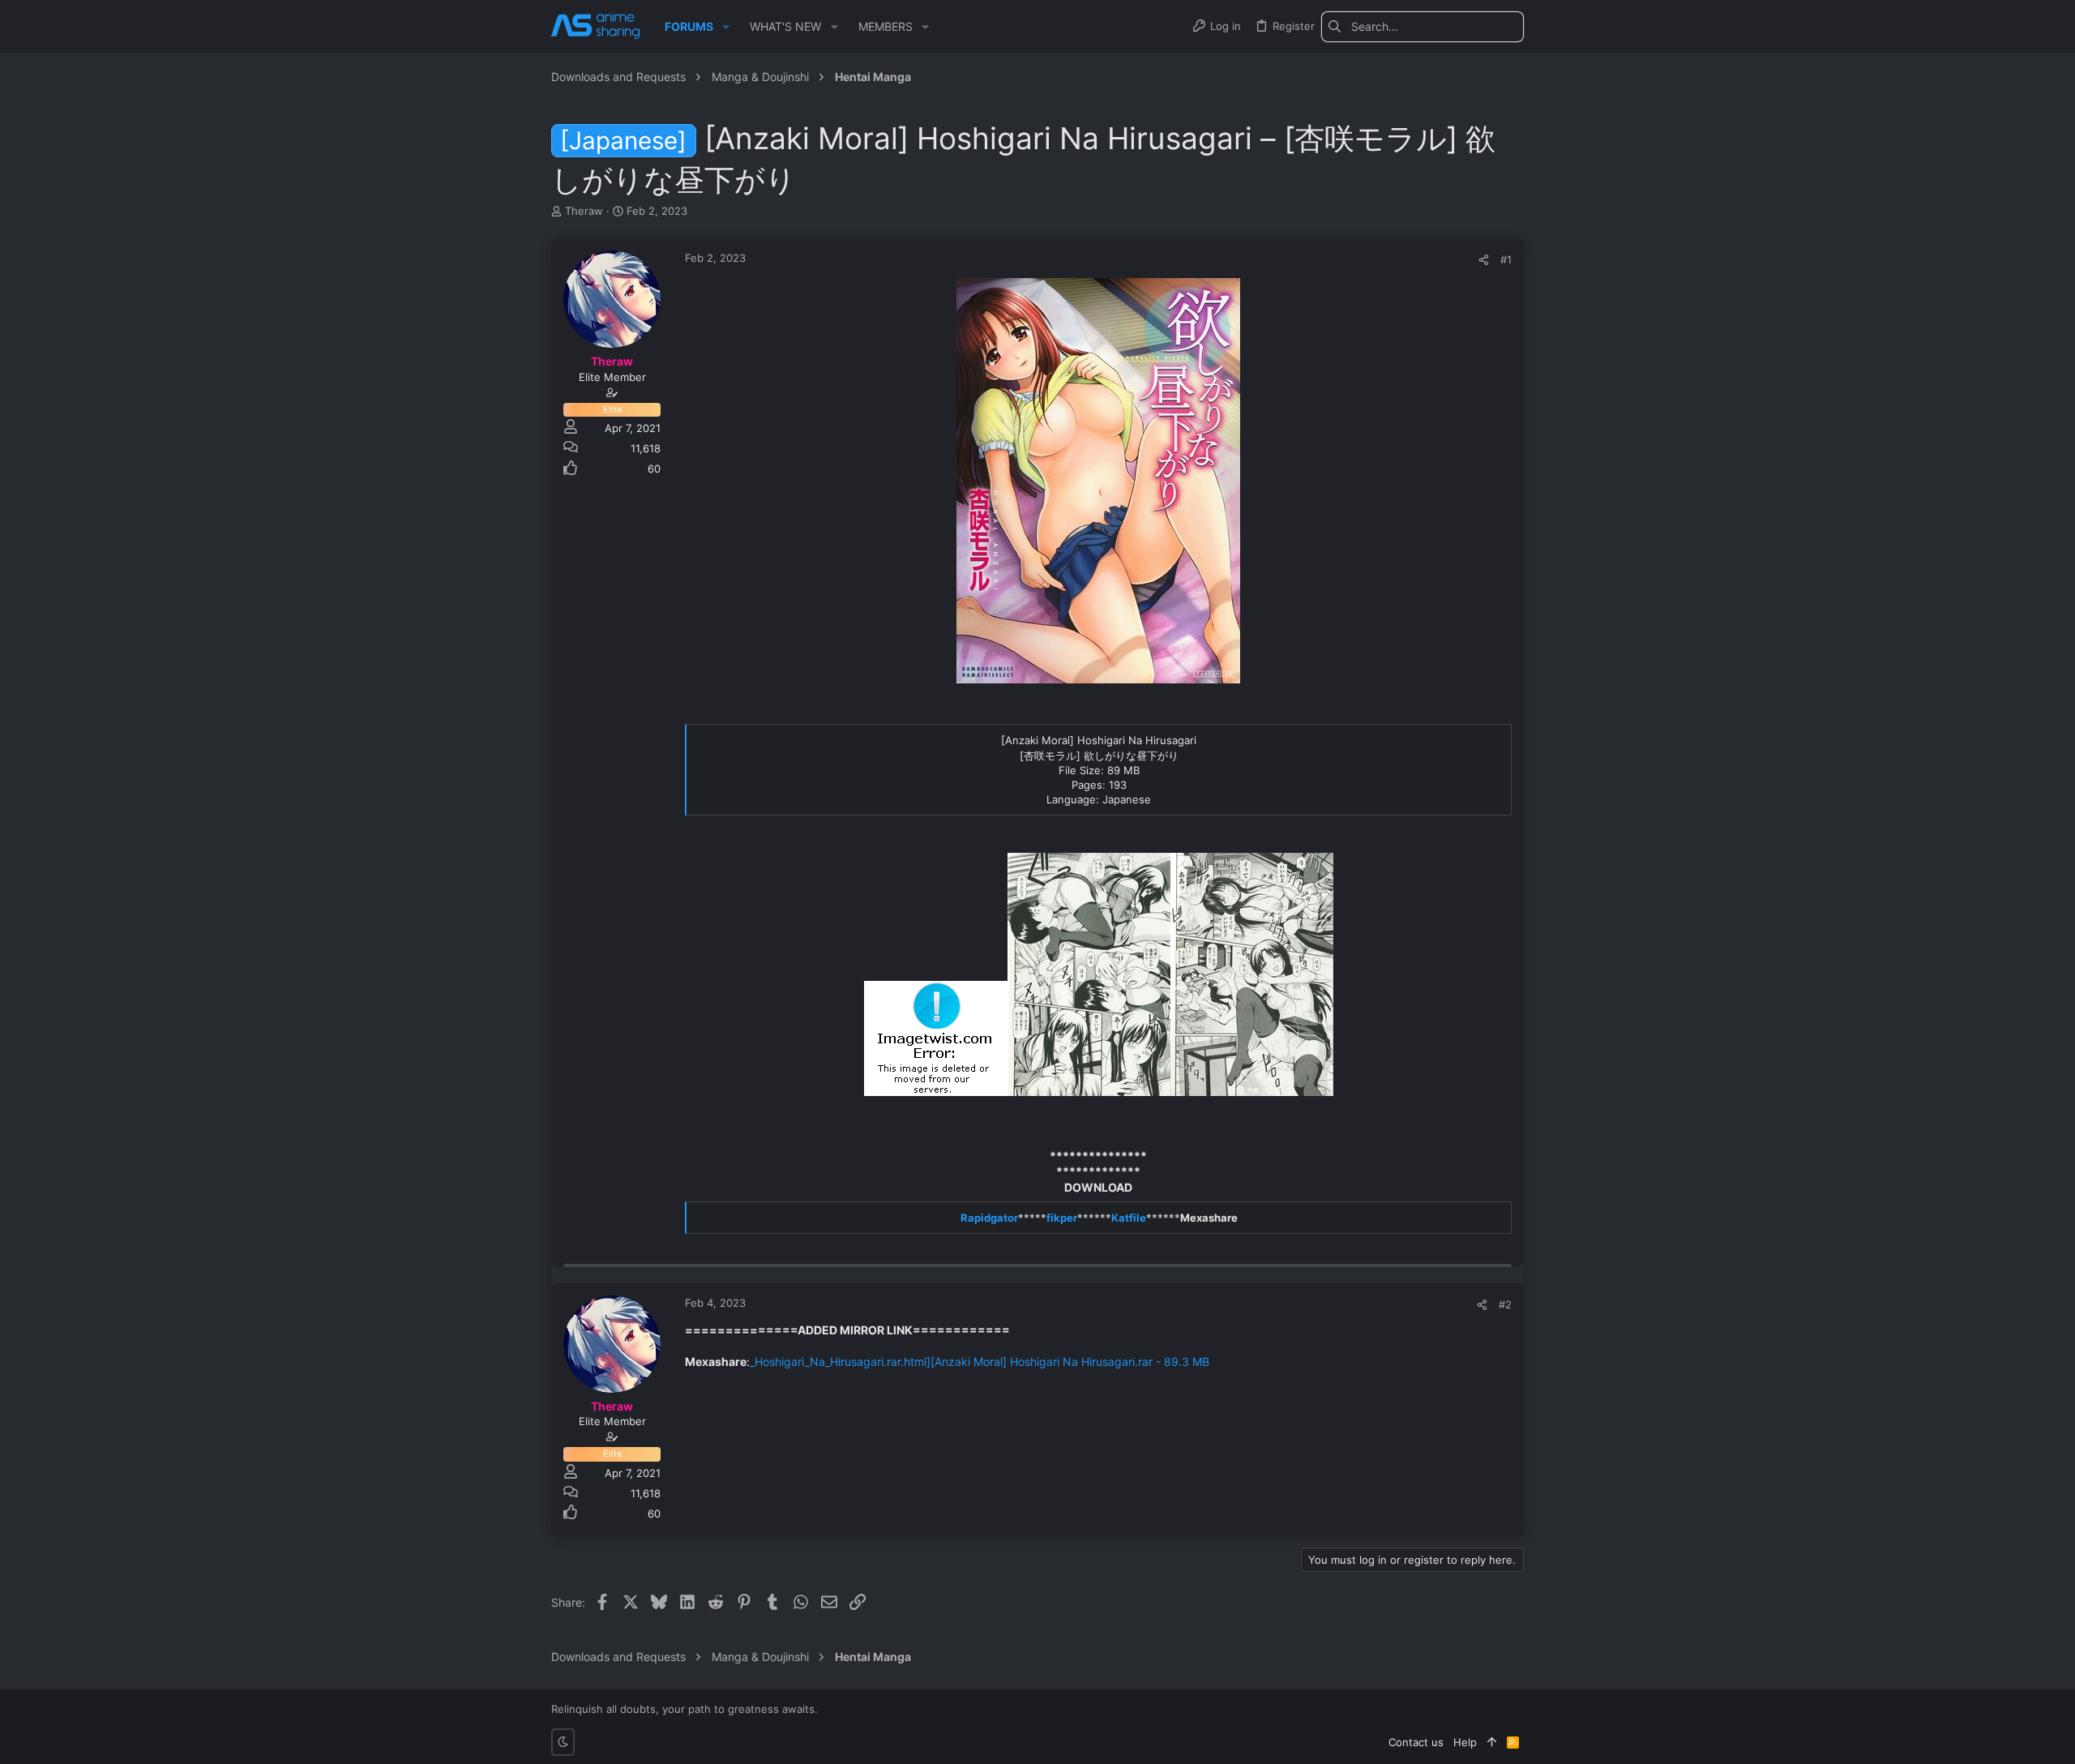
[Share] (1484, 260)
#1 (1506, 259)
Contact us (1416, 1742)
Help (1465, 1742)
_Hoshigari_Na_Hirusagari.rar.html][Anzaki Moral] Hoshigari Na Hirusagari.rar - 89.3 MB (980, 1362)
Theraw (584, 211)
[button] (726, 27)
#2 (1505, 1304)
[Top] (1492, 1742)
